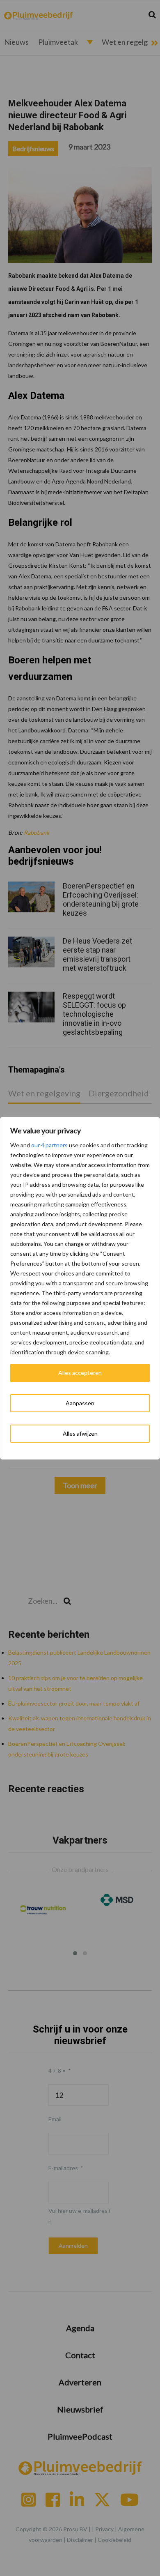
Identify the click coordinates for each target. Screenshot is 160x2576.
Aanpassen (80, 1403)
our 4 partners (49, 1145)
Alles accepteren (80, 1373)
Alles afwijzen (80, 1433)
